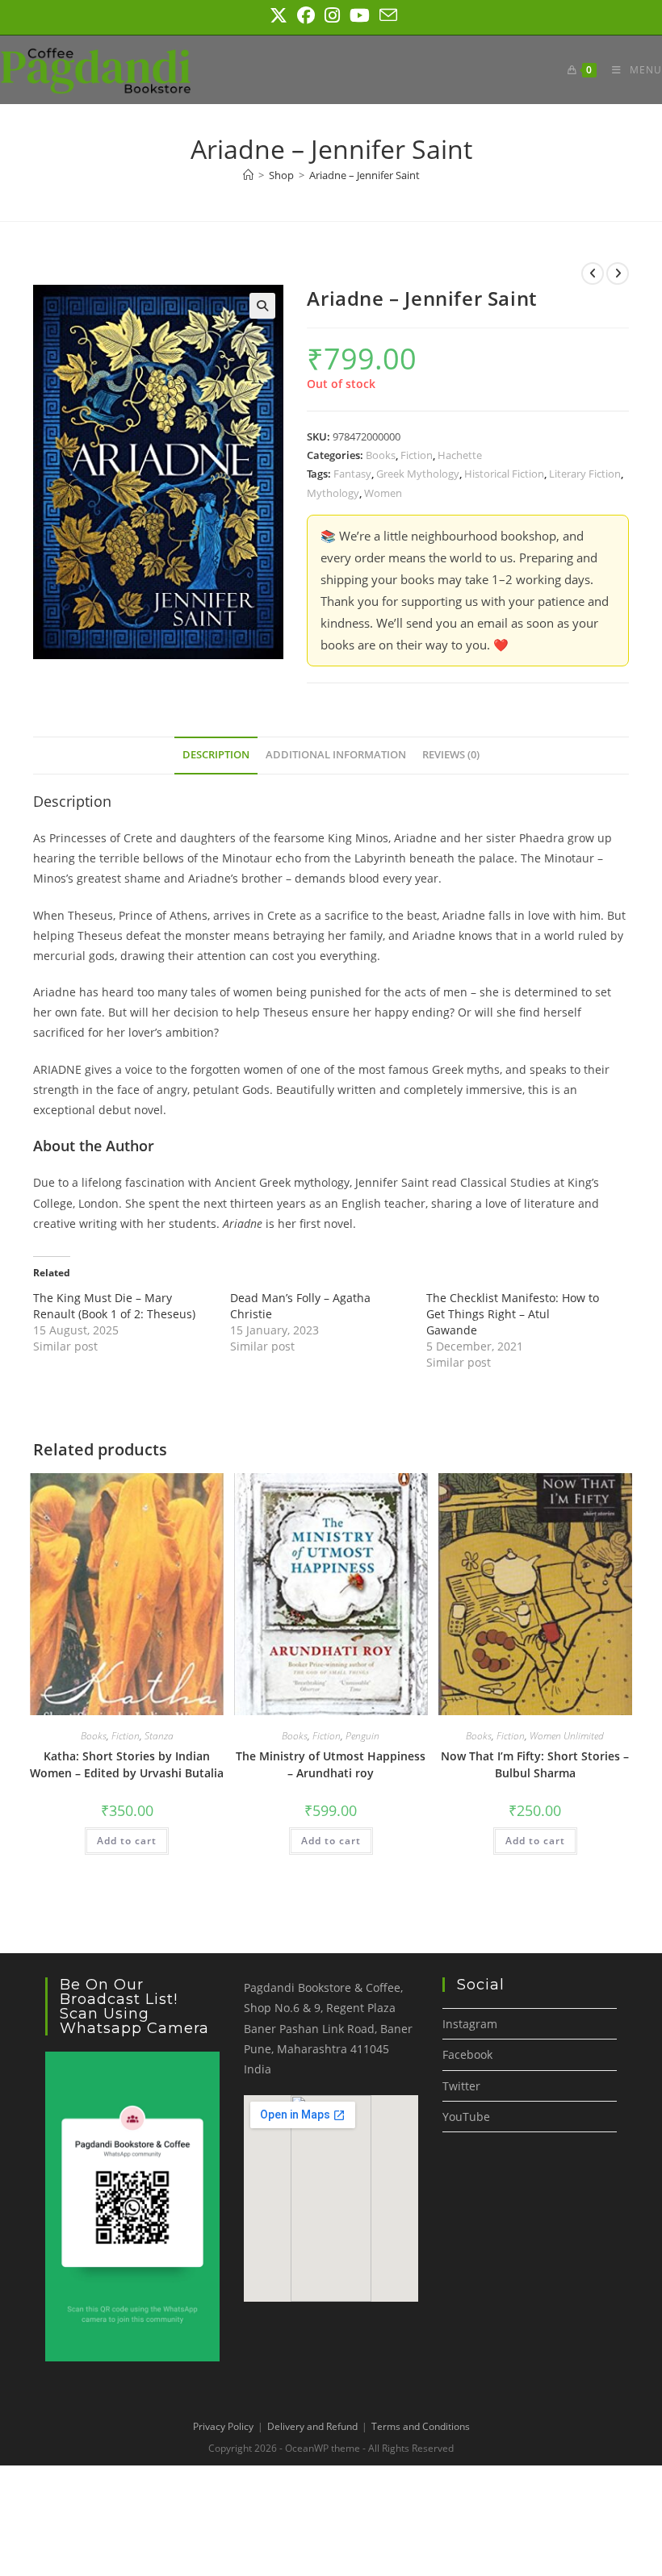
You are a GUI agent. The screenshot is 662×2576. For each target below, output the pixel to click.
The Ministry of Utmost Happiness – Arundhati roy (331, 1764)
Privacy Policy (223, 2426)
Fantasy (352, 474)
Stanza (159, 1736)
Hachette (460, 455)
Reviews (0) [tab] (451, 755)
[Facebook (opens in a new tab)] (306, 15)
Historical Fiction (504, 474)
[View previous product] (593, 273)
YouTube (466, 2117)
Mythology (333, 493)
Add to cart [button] (127, 1841)
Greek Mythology (418, 474)
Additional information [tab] (336, 755)
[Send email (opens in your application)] (386, 15)
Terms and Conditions (421, 2426)
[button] (262, 306)
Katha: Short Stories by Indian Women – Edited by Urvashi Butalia (127, 1764)
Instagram (470, 2024)
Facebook (467, 2054)
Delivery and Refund (312, 2426)
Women (383, 493)
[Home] (248, 175)
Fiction (417, 455)
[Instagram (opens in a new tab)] (332, 15)
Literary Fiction (585, 474)
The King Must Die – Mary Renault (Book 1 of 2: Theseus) (114, 1306)
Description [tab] (216, 755)
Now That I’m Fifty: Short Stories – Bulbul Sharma (535, 1764)
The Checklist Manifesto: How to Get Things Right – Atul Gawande (513, 1314)
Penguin (362, 1736)
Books (381, 455)
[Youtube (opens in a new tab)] (360, 15)
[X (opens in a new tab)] (279, 15)
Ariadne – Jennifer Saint (365, 175)
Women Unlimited (567, 1736)
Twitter (461, 2086)
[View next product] (618, 273)
